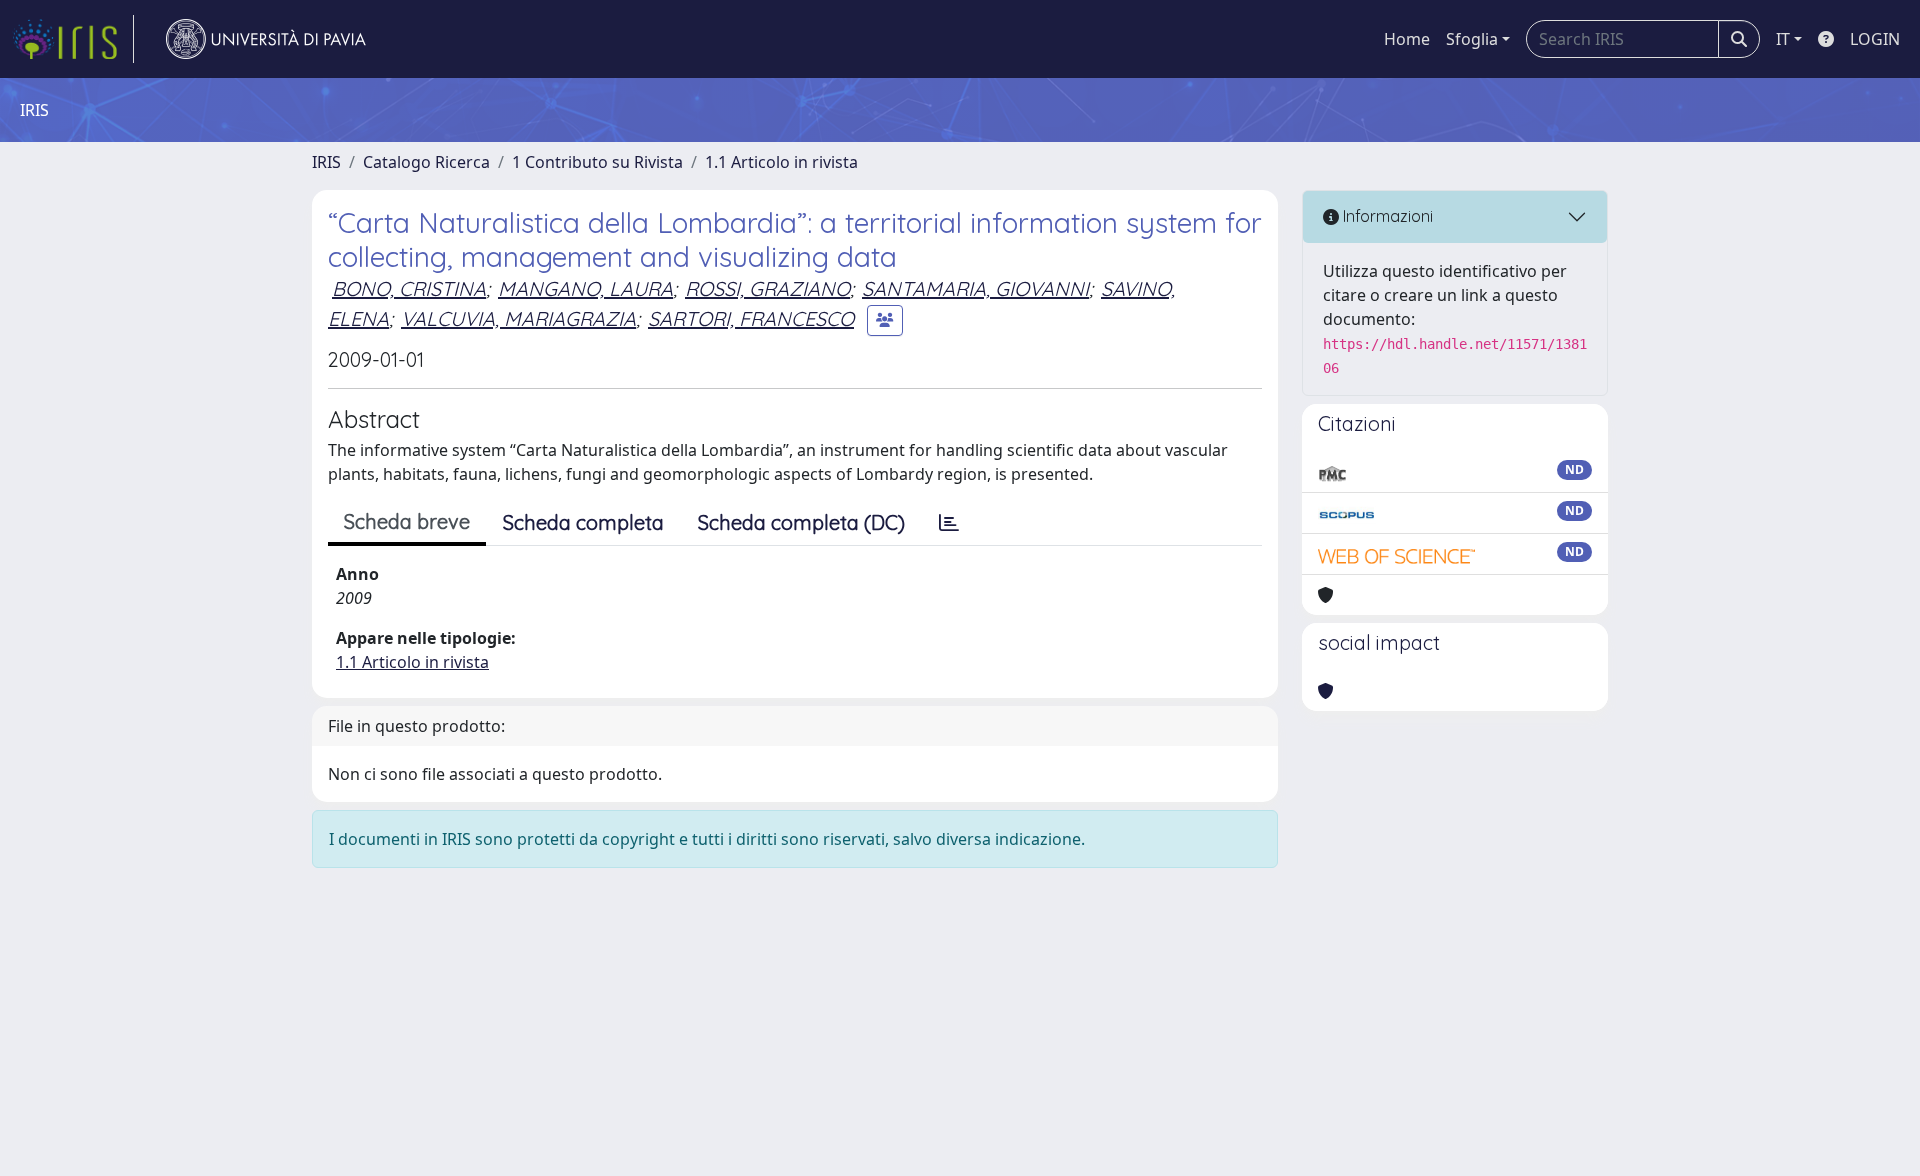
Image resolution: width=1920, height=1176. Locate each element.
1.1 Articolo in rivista (781, 162)
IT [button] (1783, 39)
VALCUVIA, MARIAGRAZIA (518, 318)
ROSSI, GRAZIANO (767, 288)
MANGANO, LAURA (585, 288)
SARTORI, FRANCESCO (751, 318)
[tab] (949, 523)
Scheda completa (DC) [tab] (801, 522)
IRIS (326, 162)
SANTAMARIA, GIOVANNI (975, 288)
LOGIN (1875, 39)
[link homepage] (73, 39)
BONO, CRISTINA (409, 288)
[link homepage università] (266, 39)
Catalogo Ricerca (426, 162)
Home (1407, 39)
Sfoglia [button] (1472, 39)
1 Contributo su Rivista (597, 162)
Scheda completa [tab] (583, 522)
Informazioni (1386, 216)
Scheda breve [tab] (407, 521)
